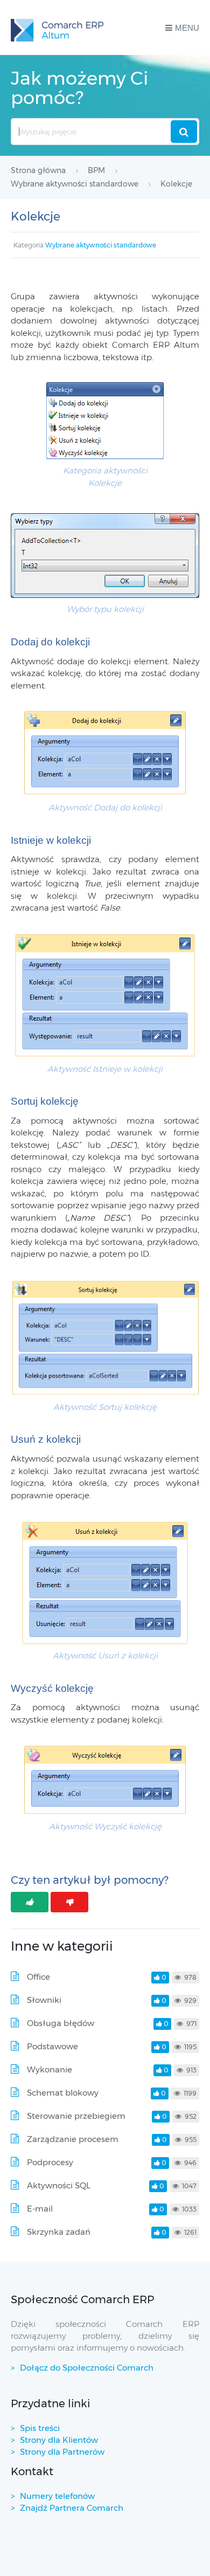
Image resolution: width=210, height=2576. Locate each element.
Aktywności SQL (59, 2185)
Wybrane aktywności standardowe (101, 245)
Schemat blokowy (63, 2093)
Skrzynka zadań (59, 2232)
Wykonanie (50, 2069)
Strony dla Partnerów (62, 2452)
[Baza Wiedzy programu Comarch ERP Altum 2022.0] (57, 27)
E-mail (40, 2209)
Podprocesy (50, 2162)
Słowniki (44, 2000)
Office (38, 1977)
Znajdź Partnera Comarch (72, 2508)
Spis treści (40, 2428)
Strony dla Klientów (59, 2440)
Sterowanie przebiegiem (76, 2116)
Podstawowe (52, 2046)
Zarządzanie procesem (73, 2139)
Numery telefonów (57, 2496)
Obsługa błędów (61, 2023)
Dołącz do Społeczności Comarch (87, 2368)
